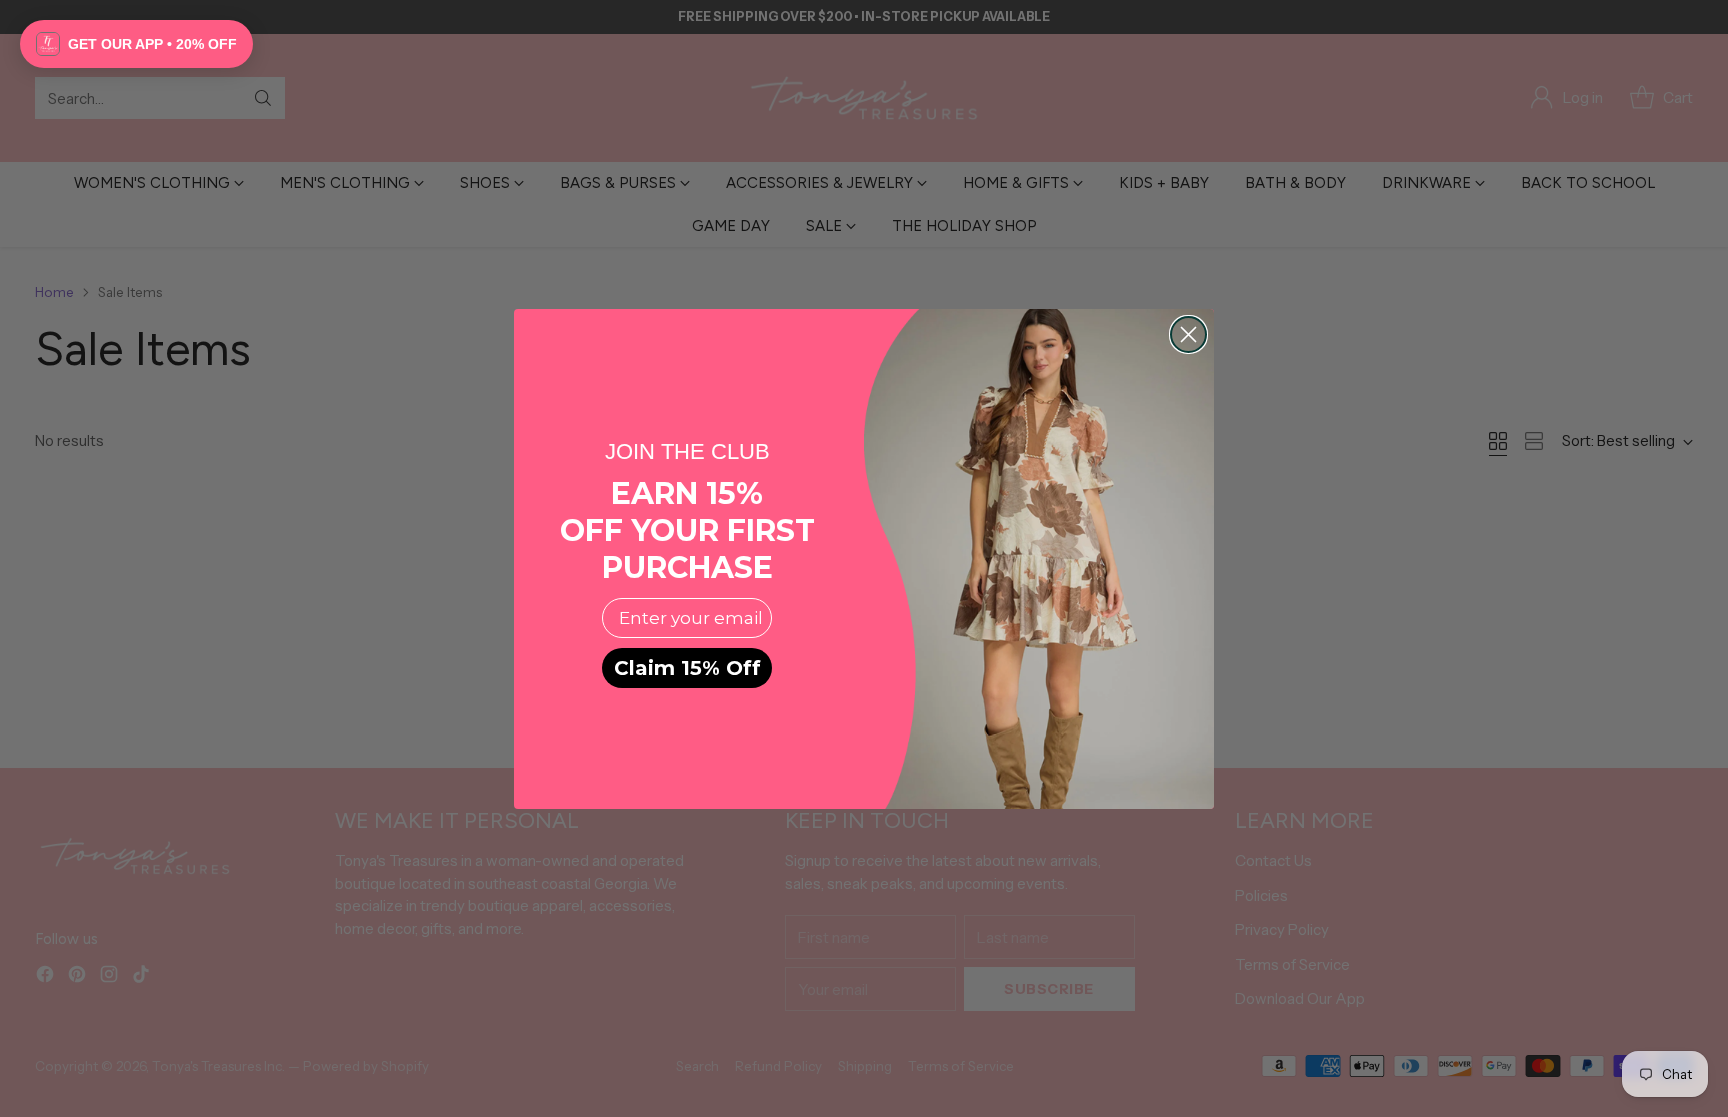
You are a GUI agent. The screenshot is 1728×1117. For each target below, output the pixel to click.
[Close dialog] (1188, 334)
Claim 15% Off (687, 668)
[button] (136, 44)
